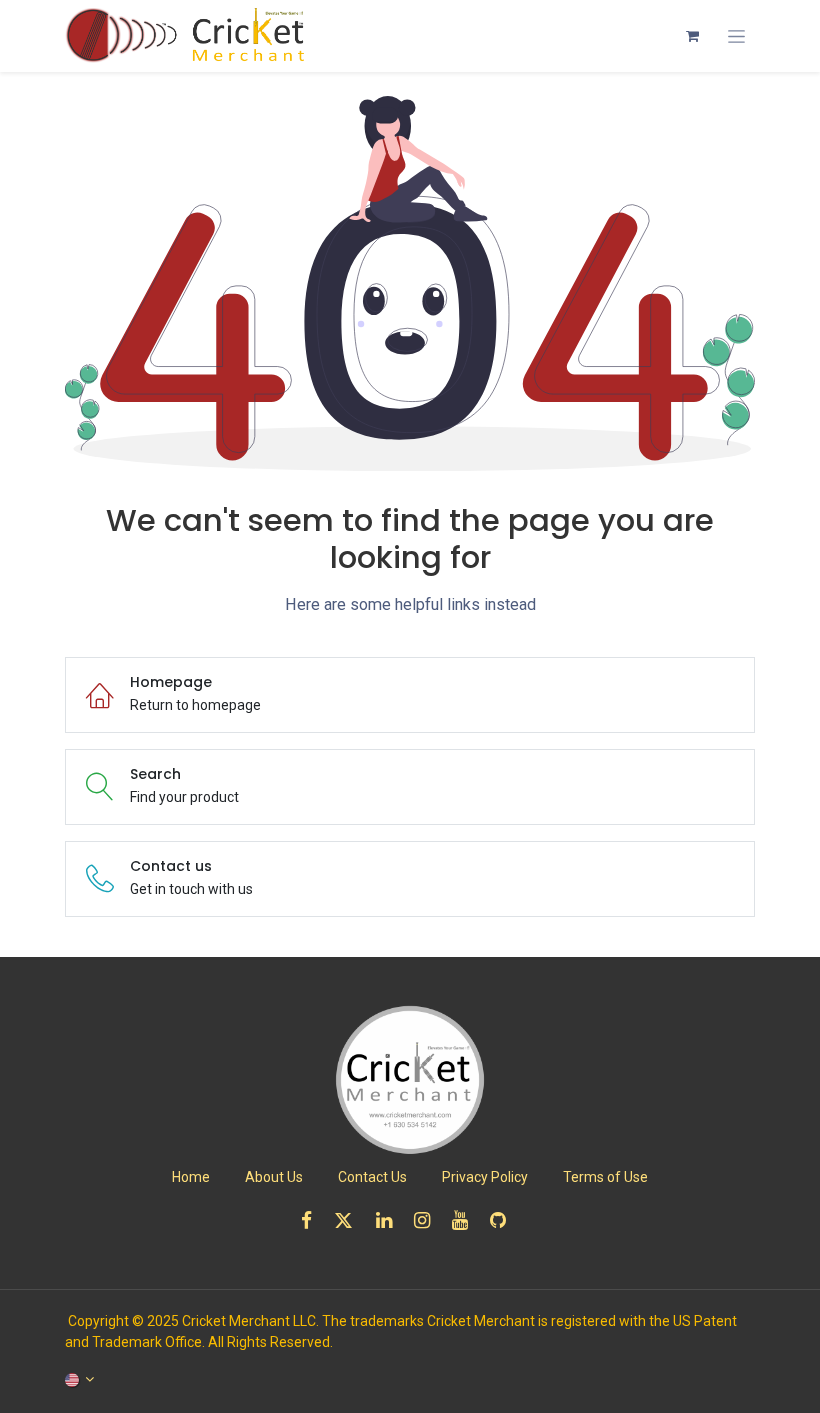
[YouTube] (466, 1220)
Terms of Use (605, 1177)
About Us (274, 1177)
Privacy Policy (485, 1177)
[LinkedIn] (390, 1220)
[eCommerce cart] (692, 36)
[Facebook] (313, 1220)
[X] (350, 1220)
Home (191, 1177)
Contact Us (372, 1177)
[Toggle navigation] (736, 36)
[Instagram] (428, 1220)
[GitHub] (504, 1220)
